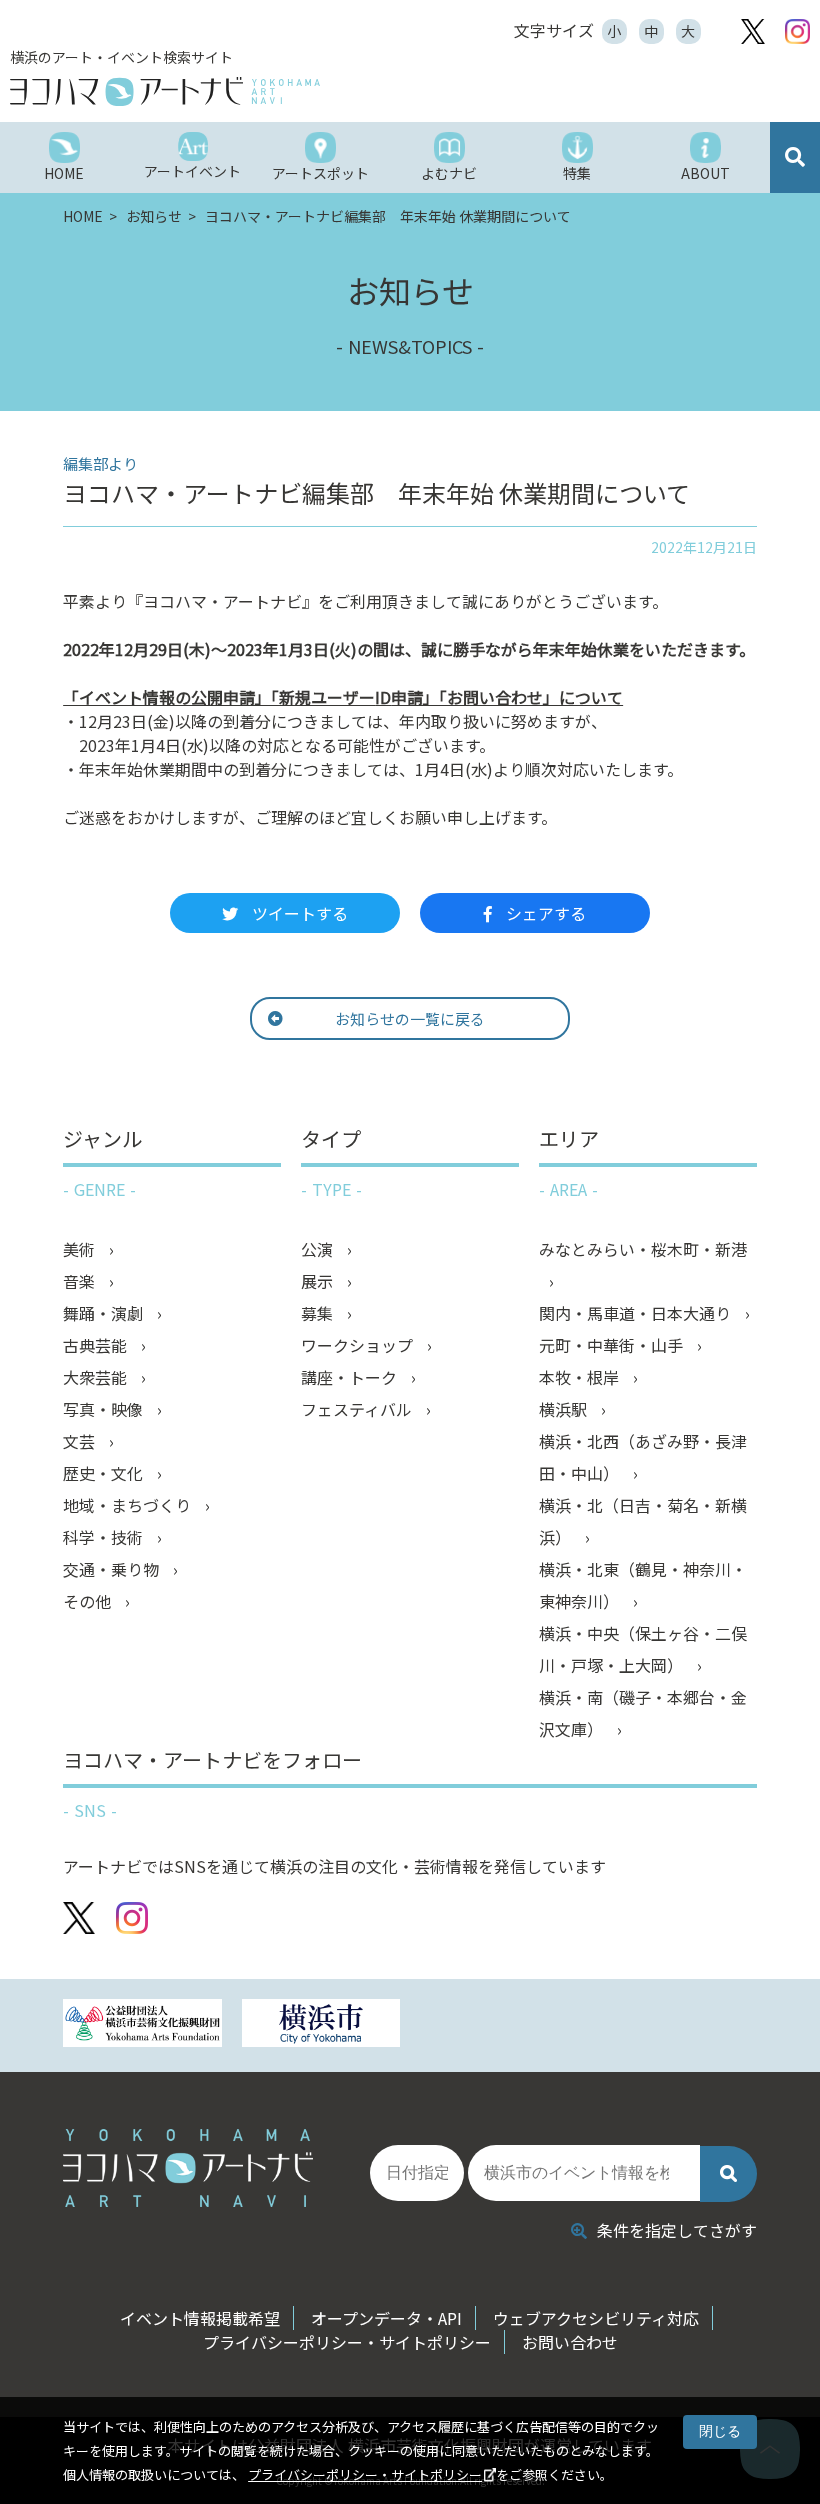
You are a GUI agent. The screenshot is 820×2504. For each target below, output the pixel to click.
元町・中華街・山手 (613, 1345)
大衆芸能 (97, 1377)
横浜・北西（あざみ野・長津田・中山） (643, 1457)
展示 (319, 1281)
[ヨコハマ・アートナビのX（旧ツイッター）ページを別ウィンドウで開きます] (753, 31)
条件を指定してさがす (677, 2230)
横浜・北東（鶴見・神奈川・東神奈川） (643, 1585)
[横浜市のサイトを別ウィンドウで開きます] (321, 2026)
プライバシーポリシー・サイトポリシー (365, 2474)
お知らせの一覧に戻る (410, 1018)
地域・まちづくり (129, 1505)
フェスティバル (358, 1409)
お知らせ (155, 216)
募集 (319, 1313)
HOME (84, 216)
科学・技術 (105, 1537)
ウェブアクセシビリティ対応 (596, 2318)
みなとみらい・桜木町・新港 (643, 1249)
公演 (319, 1249)
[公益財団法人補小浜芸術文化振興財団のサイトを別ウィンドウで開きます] (142, 2026)
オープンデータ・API (386, 2318)
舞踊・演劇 (105, 1313)
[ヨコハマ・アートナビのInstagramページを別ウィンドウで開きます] (797, 31)
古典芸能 (97, 1345)
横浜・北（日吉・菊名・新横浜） (643, 1521)
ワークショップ (359, 1345)
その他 (89, 1601)
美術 (81, 1249)
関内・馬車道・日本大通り (637, 1313)
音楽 (81, 1281)
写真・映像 (105, 1409)
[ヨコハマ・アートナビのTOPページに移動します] (260, 91)
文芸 (81, 1441)
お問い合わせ (570, 2342)
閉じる (720, 2431)
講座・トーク (351, 1377)
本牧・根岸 (581, 1377)
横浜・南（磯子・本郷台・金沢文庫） (643, 1713)
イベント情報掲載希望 (200, 2318)
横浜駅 (565, 1409)
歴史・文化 (105, 1473)
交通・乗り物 (113, 1569)
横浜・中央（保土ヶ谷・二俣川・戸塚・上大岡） (643, 1649)
